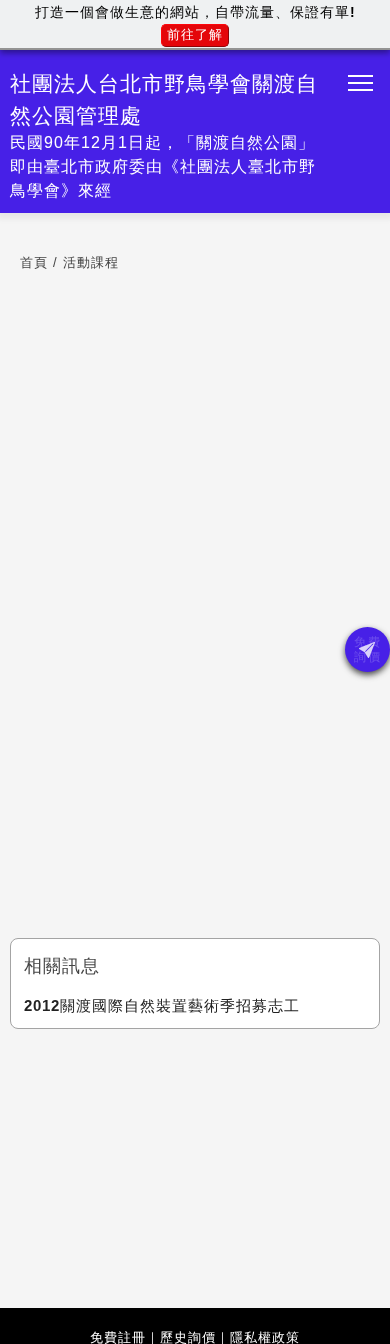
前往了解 (195, 34)
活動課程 (91, 262)
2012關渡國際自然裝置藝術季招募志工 (162, 1005)
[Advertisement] (195, 1164)
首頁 (34, 262)
